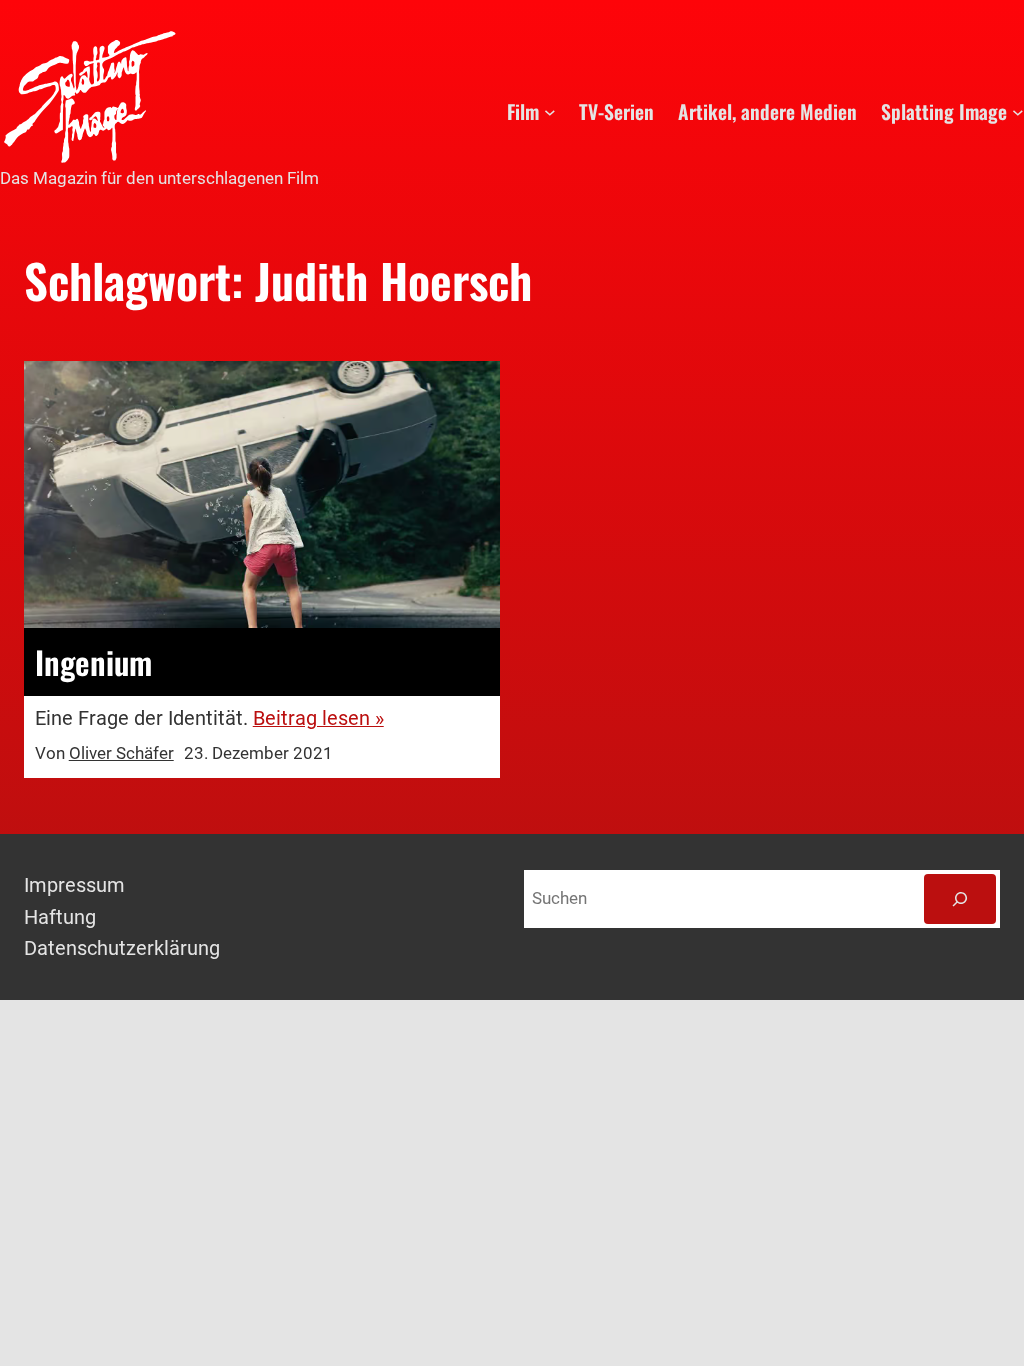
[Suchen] (960, 899)
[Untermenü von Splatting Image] (1018, 112)
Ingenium (93, 661)
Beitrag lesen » (318, 718)
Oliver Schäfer (121, 753)
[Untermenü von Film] (550, 112)
